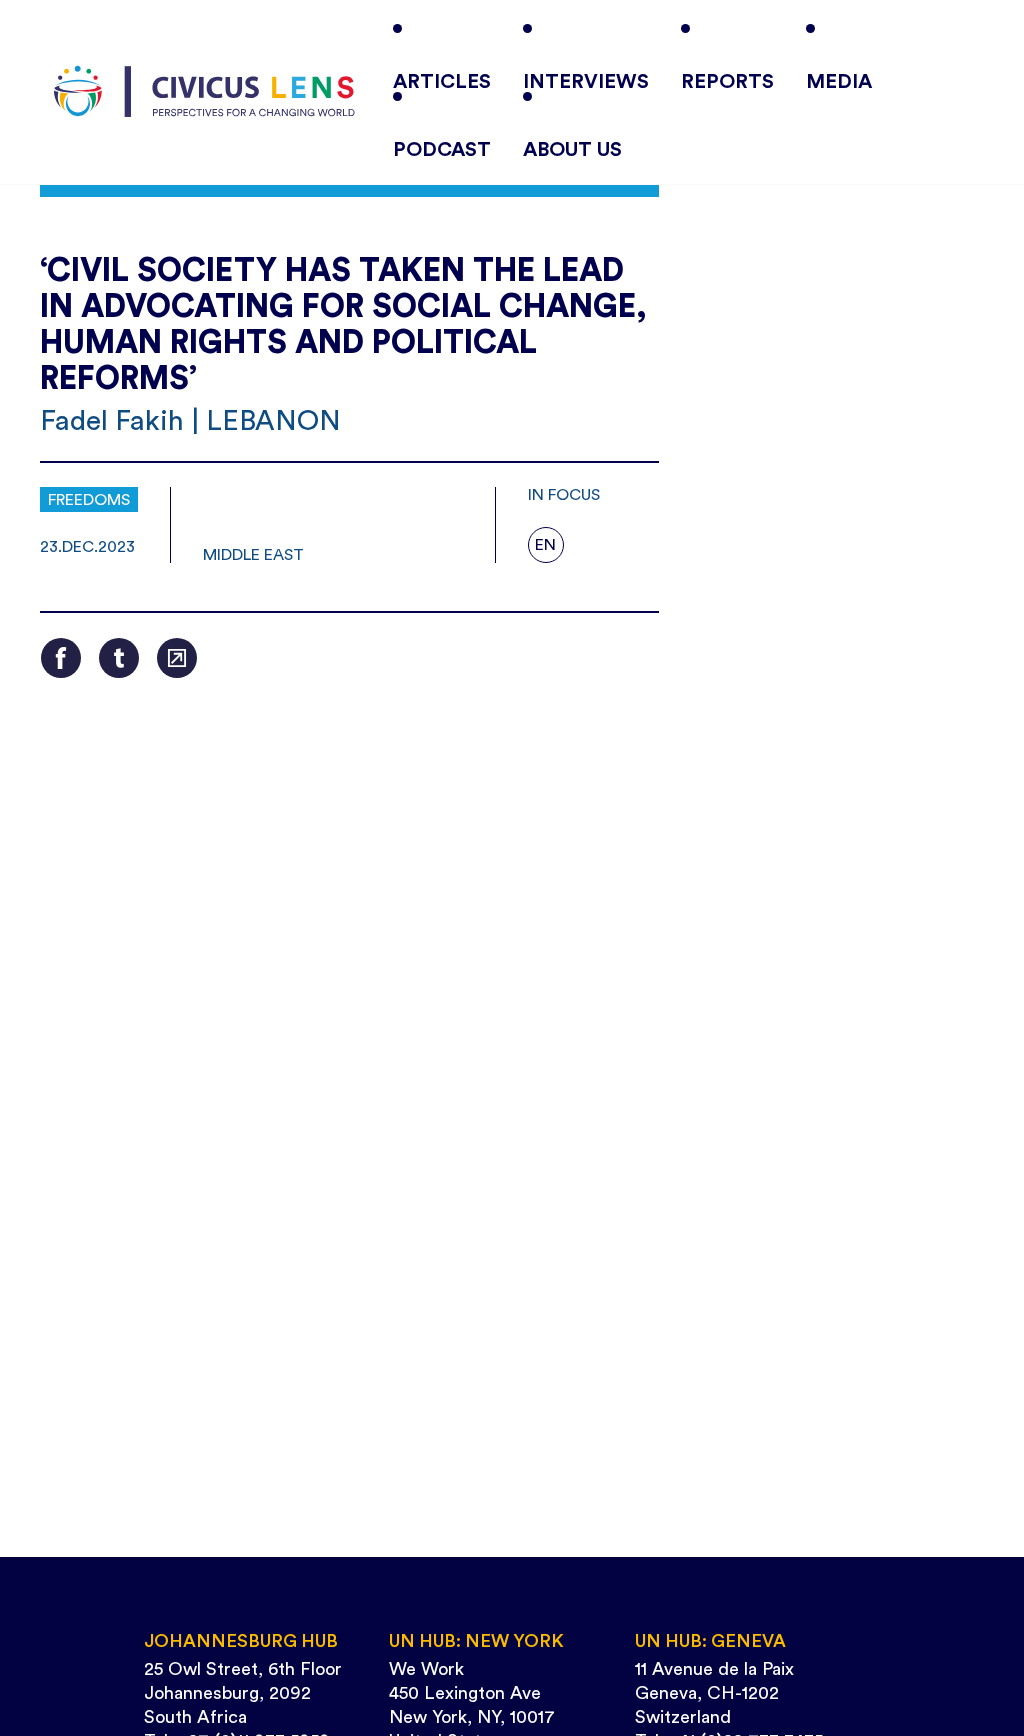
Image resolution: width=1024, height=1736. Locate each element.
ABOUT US (572, 150)
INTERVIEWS (586, 82)
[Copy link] (177, 658)
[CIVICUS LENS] (204, 92)
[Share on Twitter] (119, 658)
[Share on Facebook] (61, 658)
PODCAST (442, 150)
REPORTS (727, 82)
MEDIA (839, 82)
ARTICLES (442, 82)
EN (545, 545)
